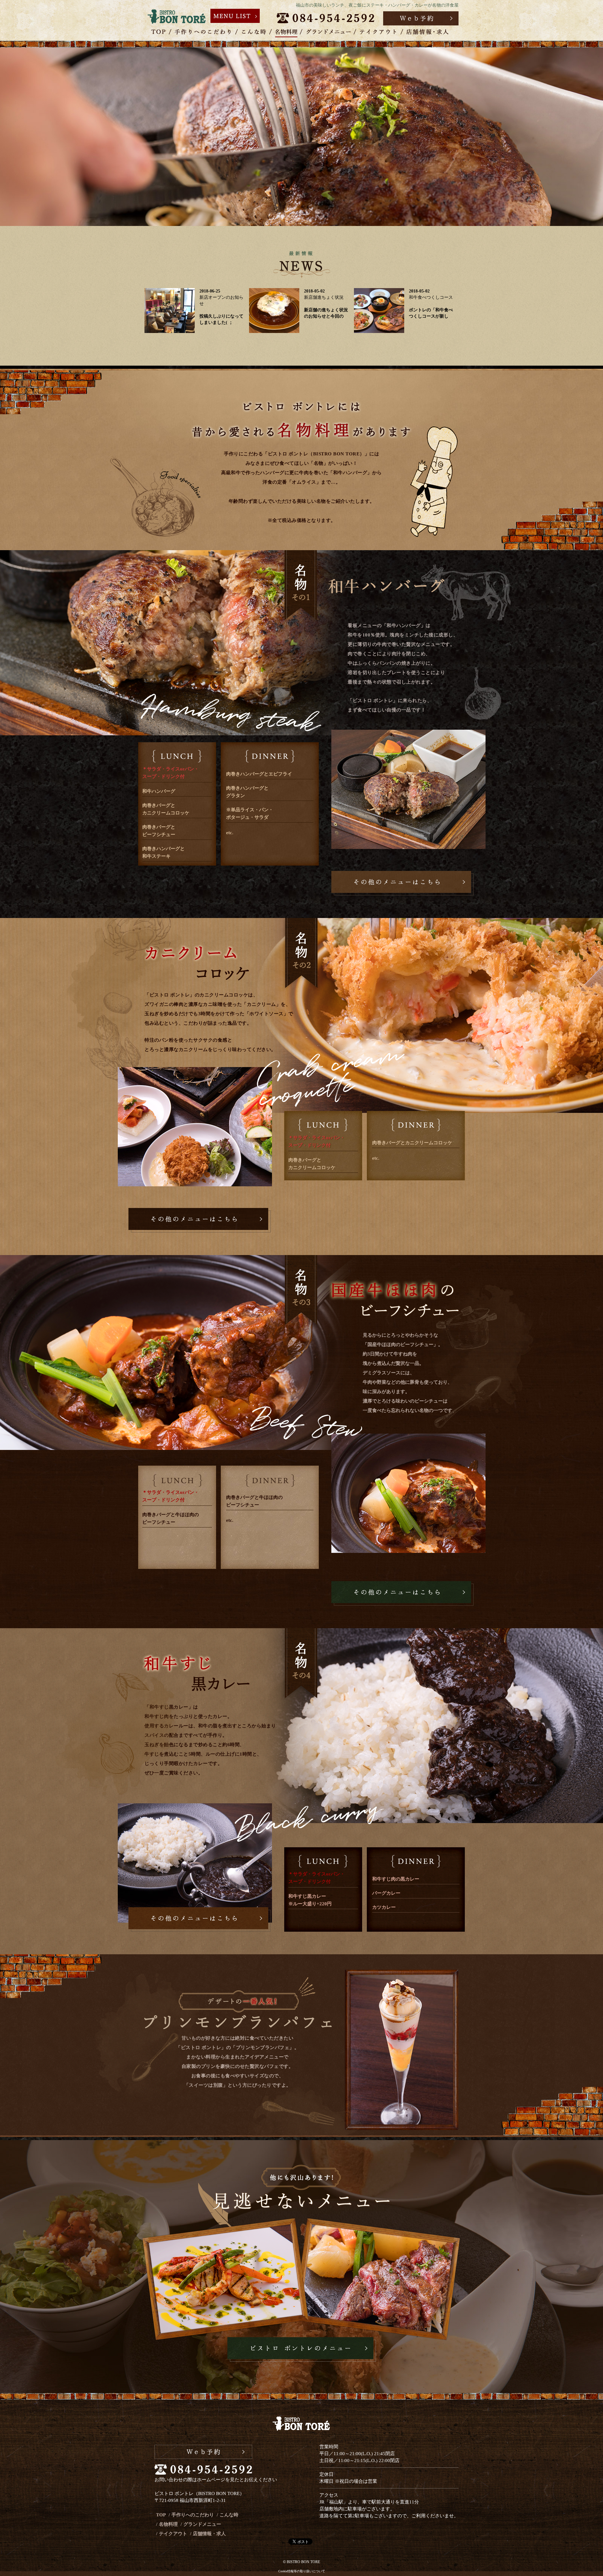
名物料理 (168, 2524)
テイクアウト (173, 2534)
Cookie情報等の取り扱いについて (302, 2571)
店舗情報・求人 (209, 2534)
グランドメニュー (202, 2524)
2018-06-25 (210, 291)
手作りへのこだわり (193, 2515)
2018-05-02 (314, 291)
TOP (161, 2515)
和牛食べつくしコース (431, 297)
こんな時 (229, 2515)
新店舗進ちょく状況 (324, 297)
